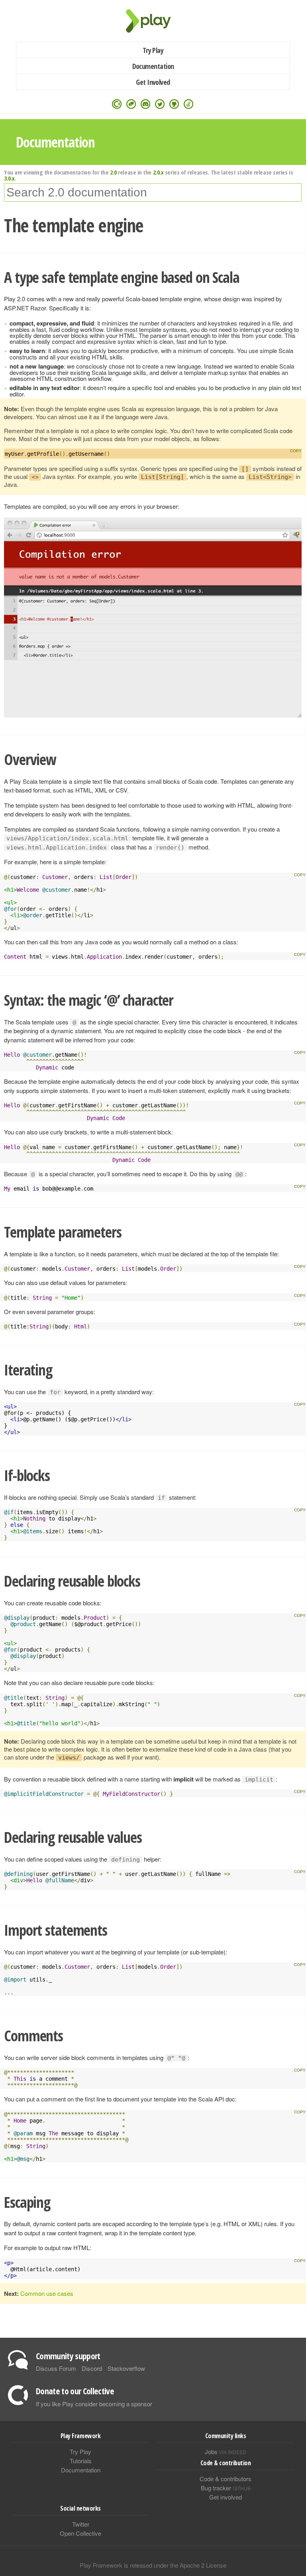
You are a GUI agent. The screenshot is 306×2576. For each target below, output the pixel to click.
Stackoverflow (126, 2368)
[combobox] (153, 192)
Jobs (226, 2451)
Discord (92, 2368)
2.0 (113, 172)
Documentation (153, 66)
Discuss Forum (56, 2368)
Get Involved (153, 82)
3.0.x (9, 178)
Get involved (226, 2497)
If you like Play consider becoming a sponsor (94, 2404)
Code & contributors (226, 2479)
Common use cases (47, 2293)
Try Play (153, 50)
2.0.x (158, 172)
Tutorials (81, 2461)
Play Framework (153, 21)
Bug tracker (226, 2488)
